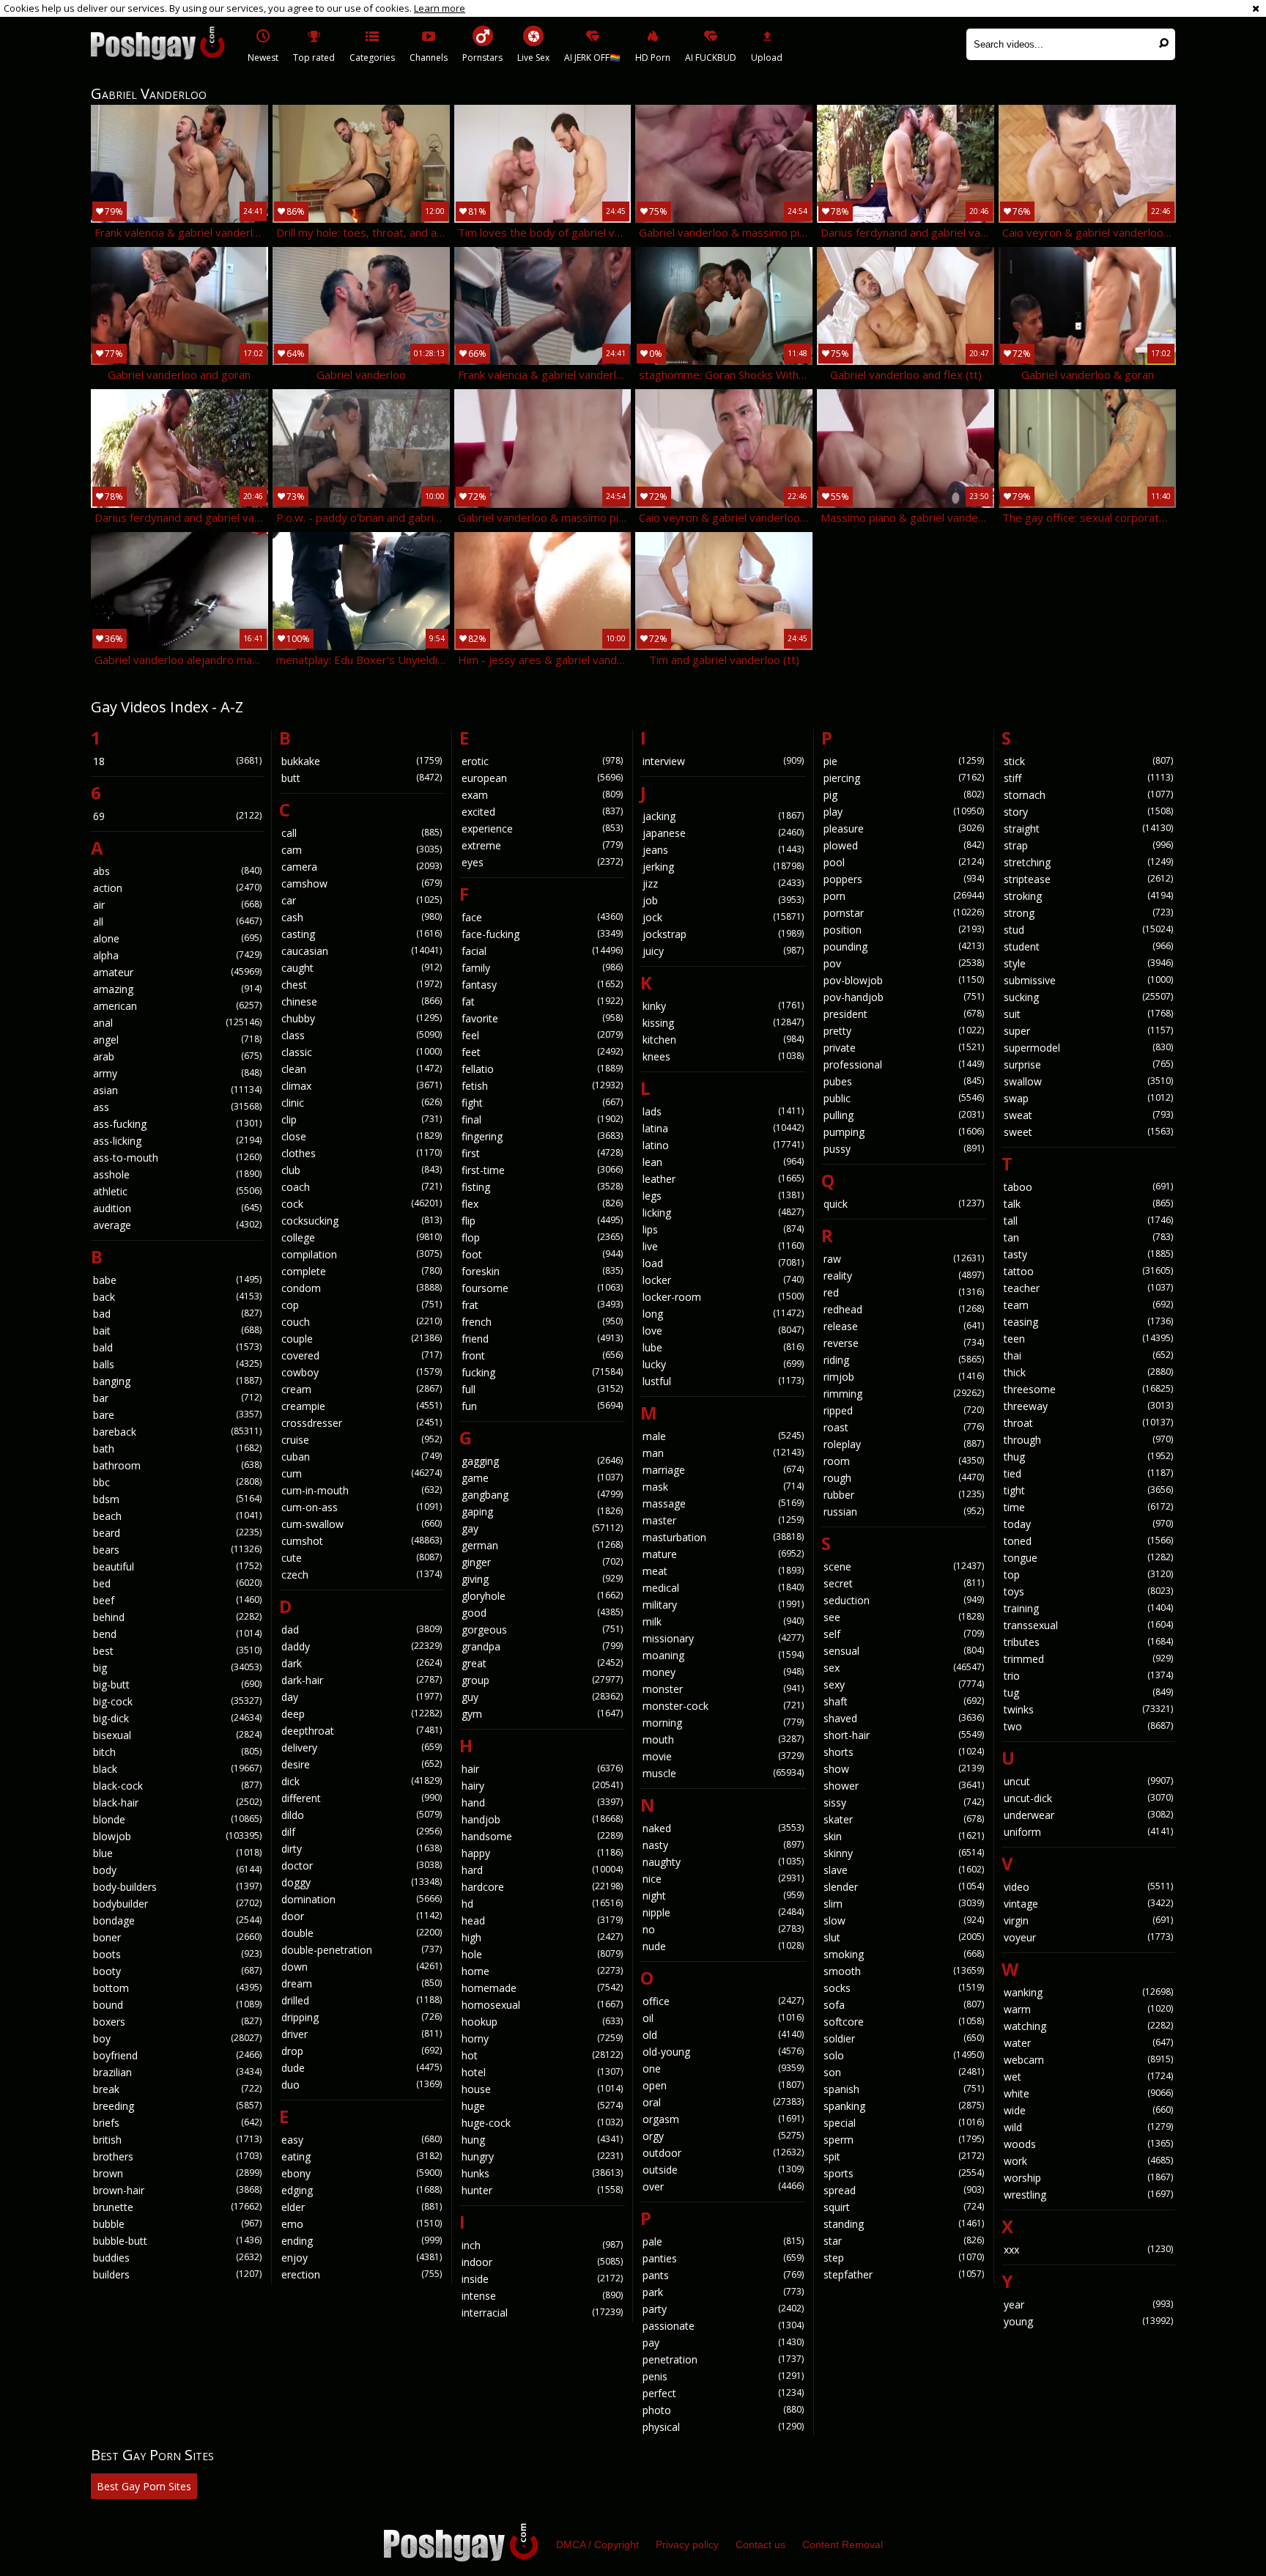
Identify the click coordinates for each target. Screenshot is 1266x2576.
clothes (362, 1153)
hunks (542, 2173)
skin (904, 1836)
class (362, 1035)
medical (723, 1588)
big (177, 1668)
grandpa (542, 1646)
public (904, 1098)
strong (1088, 913)
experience (542, 828)
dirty (362, 1849)
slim (904, 1904)
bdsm (177, 1499)
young (1088, 2321)
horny (542, 2038)
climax (362, 1086)
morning (723, 1723)
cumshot (362, 1541)
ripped (904, 1410)
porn (904, 896)
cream (362, 1389)
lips (723, 1229)
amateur (177, 972)
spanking (904, 2106)
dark (362, 1663)
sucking (1088, 997)
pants (723, 2275)
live (723, 1246)
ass (177, 1107)
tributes (1088, 1642)
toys (1088, 1591)
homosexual (542, 2005)
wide (1088, 2110)
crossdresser (362, 1423)
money (723, 1672)
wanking (1088, 1992)
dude (362, 2068)
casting (362, 934)
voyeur (1088, 1937)
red (904, 1292)
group (542, 1680)
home (542, 1971)
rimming (904, 1394)
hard (542, 1870)
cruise (362, 1440)
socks (904, 1988)
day (362, 1697)
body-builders (177, 1887)
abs (177, 871)
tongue (1088, 1558)
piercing (904, 778)
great (542, 1663)
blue (177, 1853)
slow (904, 1920)
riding (904, 1360)
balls (177, 1364)
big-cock (177, 1701)
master (723, 1520)
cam (362, 850)
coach (362, 1187)
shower (904, 1786)
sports (904, 2173)
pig (904, 795)
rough (904, 1478)
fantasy (542, 985)
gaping (542, 1512)
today (1088, 1524)
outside (723, 2170)
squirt (904, 2207)
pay (723, 2343)
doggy (362, 1882)
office (723, 2001)
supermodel (1088, 1048)
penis (723, 2376)
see (904, 1617)
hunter (542, 2190)
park (723, 2292)
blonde (177, 1819)
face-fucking (542, 934)
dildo (362, 1815)
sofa (904, 2005)
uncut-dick (1088, 1798)
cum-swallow (362, 1524)
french (542, 1322)
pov (904, 963)
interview (723, 761)
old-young (723, 2052)
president (904, 1014)
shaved (904, 1718)
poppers (904, 879)
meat (723, 1571)
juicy (723, 951)
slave (904, 1870)
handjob (542, 1819)
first (542, 1153)
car (362, 900)
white (1088, 2093)
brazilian (177, 2072)
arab (177, 1056)
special (904, 2123)
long (723, 1314)
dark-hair (362, 1680)
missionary (723, 1638)
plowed (904, 845)
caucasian (362, 951)
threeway (1088, 1406)
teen (1088, 1339)
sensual (904, 1651)
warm (1088, 2009)
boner (177, 1937)
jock (723, 917)
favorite (542, 1018)
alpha (177, 955)
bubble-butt (177, 2241)
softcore (904, 2022)
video (1088, 1887)
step (904, 2258)
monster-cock (723, 1706)
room (904, 1461)
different (362, 1798)
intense (542, 2296)
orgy (723, 2136)
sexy (904, 1684)
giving (542, 1579)
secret (904, 1583)
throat (1088, 1423)
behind (177, 1617)
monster (723, 1689)
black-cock (177, 1786)
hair (542, 1769)
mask (723, 1487)
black (177, 1769)
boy (177, 2038)
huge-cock (542, 2123)
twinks (1088, 1709)
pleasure (904, 828)
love (723, 1331)
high (542, 1937)
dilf (362, 1832)
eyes (542, 862)
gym (542, 1714)
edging (362, 2190)
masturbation (723, 1537)
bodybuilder (177, 1904)
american (177, 1006)
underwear (1088, 1815)
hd (542, 1904)
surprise (1088, 1064)
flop (542, 1237)
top (1088, 1575)
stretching (1088, 862)
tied (1088, 1473)
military (723, 1605)
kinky (723, 1006)
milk (723, 1621)
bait (177, 1331)
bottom (177, 1988)
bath (177, 1448)
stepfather (904, 2274)
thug (1088, 1457)
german (542, 1545)
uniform (1088, 1832)
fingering (542, 1136)
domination (362, 1899)
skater (904, 1819)
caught (362, 968)
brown (177, 2173)
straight (1088, 828)
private (904, 1048)
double (362, 1933)
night (723, 1896)
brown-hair (177, 2190)
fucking (542, 1372)
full (542, 1389)
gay (542, 1528)
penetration (723, 2359)
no (723, 1929)
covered (362, 1355)
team (1088, 1305)
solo (904, 2055)
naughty (723, 1862)
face (542, 917)
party (723, 2309)
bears (177, 1550)
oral (723, 2102)
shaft (904, 1701)
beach (177, 1516)
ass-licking (177, 1141)
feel (542, 1035)
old (723, 2035)
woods (1088, 2144)
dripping (362, 2017)
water (1088, 2043)
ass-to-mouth (177, 1158)
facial (542, 951)
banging (177, 1381)
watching (1088, 2026)
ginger (542, 1562)
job (723, 900)
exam (542, 795)
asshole (177, 1174)
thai (1088, 1355)
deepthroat (362, 1731)
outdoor (723, 2153)
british (177, 2140)
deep (362, 1714)
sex (904, 1668)
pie (904, 761)
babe (177, 1280)
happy (542, 1853)
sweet (1088, 1132)
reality (904, 1276)
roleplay (904, 1444)
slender (904, 1887)
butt (362, 778)
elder (362, 2207)
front (542, 1355)
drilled (362, 2000)
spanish (904, 2089)
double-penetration (362, 1950)
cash (362, 917)
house (542, 2089)
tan (1088, 1237)
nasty (723, 1845)
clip (362, 1119)
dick (362, 1781)
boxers (177, 2022)
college (362, 1237)
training (1088, 1608)
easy (362, 2140)
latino (723, 1145)
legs (723, 1196)
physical (723, 2427)
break (177, 2089)
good (542, 1613)
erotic (542, 761)
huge (542, 2106)
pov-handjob (904, 997)
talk (1088, 1204)
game (542, 1478)
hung (542, 2140)
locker (723, 1280)
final (542, 1119)
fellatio (542, 1069)
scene (904, 1566)
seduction (904, 1600)
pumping (904, 1132)
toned (1088, 1541)
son (904, 2072)
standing (904, 2224)
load (723, 1263)
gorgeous (542, 1630)
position (904, 930)
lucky (723, 1364)
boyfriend (177, 2055)
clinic (362, 1103)
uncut (1088, 1781)
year (1088, 2304)
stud (1088, 930)
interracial (542, 2313)
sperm (904, 2140)
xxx (1088, 2250)
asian (177, 1090)
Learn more (440, 8)
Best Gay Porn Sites (144, 2486)
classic (362, 1052)
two (1088, 1726)
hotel (542, 2072)
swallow (1088, 1081)
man (723, 1453)
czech (362, 1575)
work (1088, 2161)
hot (542, 2055)
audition (177, 1208)
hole (542, 1954)
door (362, 1916)
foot (542, 1254)
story (1088, 812)
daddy (362, 1646)
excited (542, 812)
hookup (542, 2022)
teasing (1088, 1322)
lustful (723, 1381)
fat (542, 1001)
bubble (177, 2224)
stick (1088, 761)
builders (177, 2274)
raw (904, 1259)
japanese (723, 833)
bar (177, 1398)
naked (723, 1828)
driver (362, 2034)
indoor (542, 2262)
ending (362, 2241)
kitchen (723, 1040)
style (1088, 963)
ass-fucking (177, 1124)
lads (723, 1111)
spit (904, 2156)
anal (177, 1023)
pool (904, 862)
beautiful (177, 1566)
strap (1088, 845)
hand (542, 1802)
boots (177, 1954)
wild (1088, 2127)
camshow (362, 883)
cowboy (362, 1372)
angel (177, 1040)
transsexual (1088, 1625)
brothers (177, 2156)
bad (177, 1314)
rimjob (904, 1377)
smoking (904, 1954)
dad (362, 1630)
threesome (1088, 1389)
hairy (542, 1786)
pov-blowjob (904, 980)
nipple (723, 1912)
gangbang (542, 1495)
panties (723, 2258)
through (1088, 1440)
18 (177, 761)
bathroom (177, 1465)
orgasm (723, 2119)
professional (904, 1064)
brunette (177, 2207)
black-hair (177, 1802)
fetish (542, 1086)
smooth (904, 1971)
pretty (904, 1031)
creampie (362, 1406)
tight (1088, 1490)
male (723, 1436)
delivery (362, 1748)
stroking (1088, 896)
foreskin (542, 1271)
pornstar (904, 913)
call (362, 833)
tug (1088, 1693)
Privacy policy (687, 2544)
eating (362, 2156)
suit (1088, 1014)
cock (362, 1204)
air (177, 905)
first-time (542, 1170)
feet (542, 1052)
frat (542, 1305)
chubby (362, 1018)
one (723, 2068)
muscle (723, 1773)
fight (542, 1103)
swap (1088, 1098)
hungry (542, 2156)
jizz (723, 883)
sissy (904, 1802)
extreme (542, 845)
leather (723, 1179)
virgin (1088, 1920)
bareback (177, 1432)
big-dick (177, 1718)
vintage (1088, 1904)
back (177, 1297)
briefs (177, 2123)
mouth (723, 1739)
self (904, 1634)
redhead (904, 1309)
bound (177, 2005)
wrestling (1088, 2195)
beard (177, 1533)
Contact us (760, 2544)
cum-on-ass (362, 1507)
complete (362, 1271)
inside (542, 2279)
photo (723, 2410)
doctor (362, 1865)
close (362, 1136)
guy (542, 1697)
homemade (542, 1988)
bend (177, 1634)
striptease (1088, 879)
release (904, 1326)
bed (177, 1583)
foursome (542, 1288)
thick (1088, 1372)
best (177, 1651)
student (1088, 946)
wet (1088, 2077)
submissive (1088, 980)
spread (904, 2190)
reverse (904, 1343)
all (177, 922)
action (177, 888)
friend (542, 1339)
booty (177, 1971)
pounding (904, 946)
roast (904, 1427)
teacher (1088, 1288)
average (177, 1225)
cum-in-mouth (362, 1490)
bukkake (362, 761)
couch (362, 1322)
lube (723, 1347)
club (362, 1170)
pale (723, 2241)
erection (362, 2274)
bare (177, 1415)
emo (362, 2224)
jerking (723, 867)
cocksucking (362, 1221)
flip (542, 1221)
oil (723, 2018)
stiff (1088, 778)
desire (362, 1764)
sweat (1088, 1115)
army (177, 1073)
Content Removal (843, 2544)
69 (177, 816)
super (1088, 1031)
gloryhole (542, 1596)
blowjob (177, 1836)
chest (362, 985)
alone (177, 938)
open (723, 2085)
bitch (177, 1752)
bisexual (177, 1735)
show (904, 1769)
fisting (542, 1187)
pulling (904, 1115)
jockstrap (723, 934)
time (1088, 1507)
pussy (904, 1149)
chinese (362, 1001)
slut (904, 1937)
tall (1088, 1221)
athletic (177, 1191)
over (723, 2186)
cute (362, 1558)
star (904, 2241)
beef (177, 1600)
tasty (1088, 1254)
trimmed (1088, 1659)
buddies (177, 2258)
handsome (542, 1836)
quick (904, 1204)
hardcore (542, 1887)
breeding (177, 2106)
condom (362, 1288)
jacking (723, 816)
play (904, 812)
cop (362, 1305)
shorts (904, 1752)
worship (1088, 2178)
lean (723, 1162)
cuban (362, 1457)
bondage (177, 1920)
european (542, 778)
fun (542, 1406)
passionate (723, 2326)
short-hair (904, 1735)
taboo (1088, 1187)
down (362, 1967)
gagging (542, 1461)
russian (904, 1512)
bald (177, 1347)
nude (723, 1946)
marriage (723, 1470)
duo (362, 2085)
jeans (723, 850)
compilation (362, 1254)
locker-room (723, 1297)
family (542, 968)
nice (723, 1879)
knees (723, 1056)
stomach (1088, 795)
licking (723, 1213)
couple (362, 1339)
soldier (904, 2038)
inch (542, 2245)
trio (1088, 1676)
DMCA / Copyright (597, 2544)
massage (723, 1503)
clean (362, 1069)
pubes (904, 1081)
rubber (904, 1495)
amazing (177, 989)
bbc (177, 1482)
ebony (362, 2173)
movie (723, 1756)
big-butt (177, 1684)
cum (362, 1473)
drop (362, 2051)
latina (723, 1128)
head (542, 1920)
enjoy (362, 2258)
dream (362, 1983)
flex (542, 1204)
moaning (723, 1655)
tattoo (1088, 1271)
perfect (723, 2393)
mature (723, 1554)
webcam (1088, 2060)
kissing (723, 1023)
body (177, 1870)
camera (362, 867)
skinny (904, 1853)
